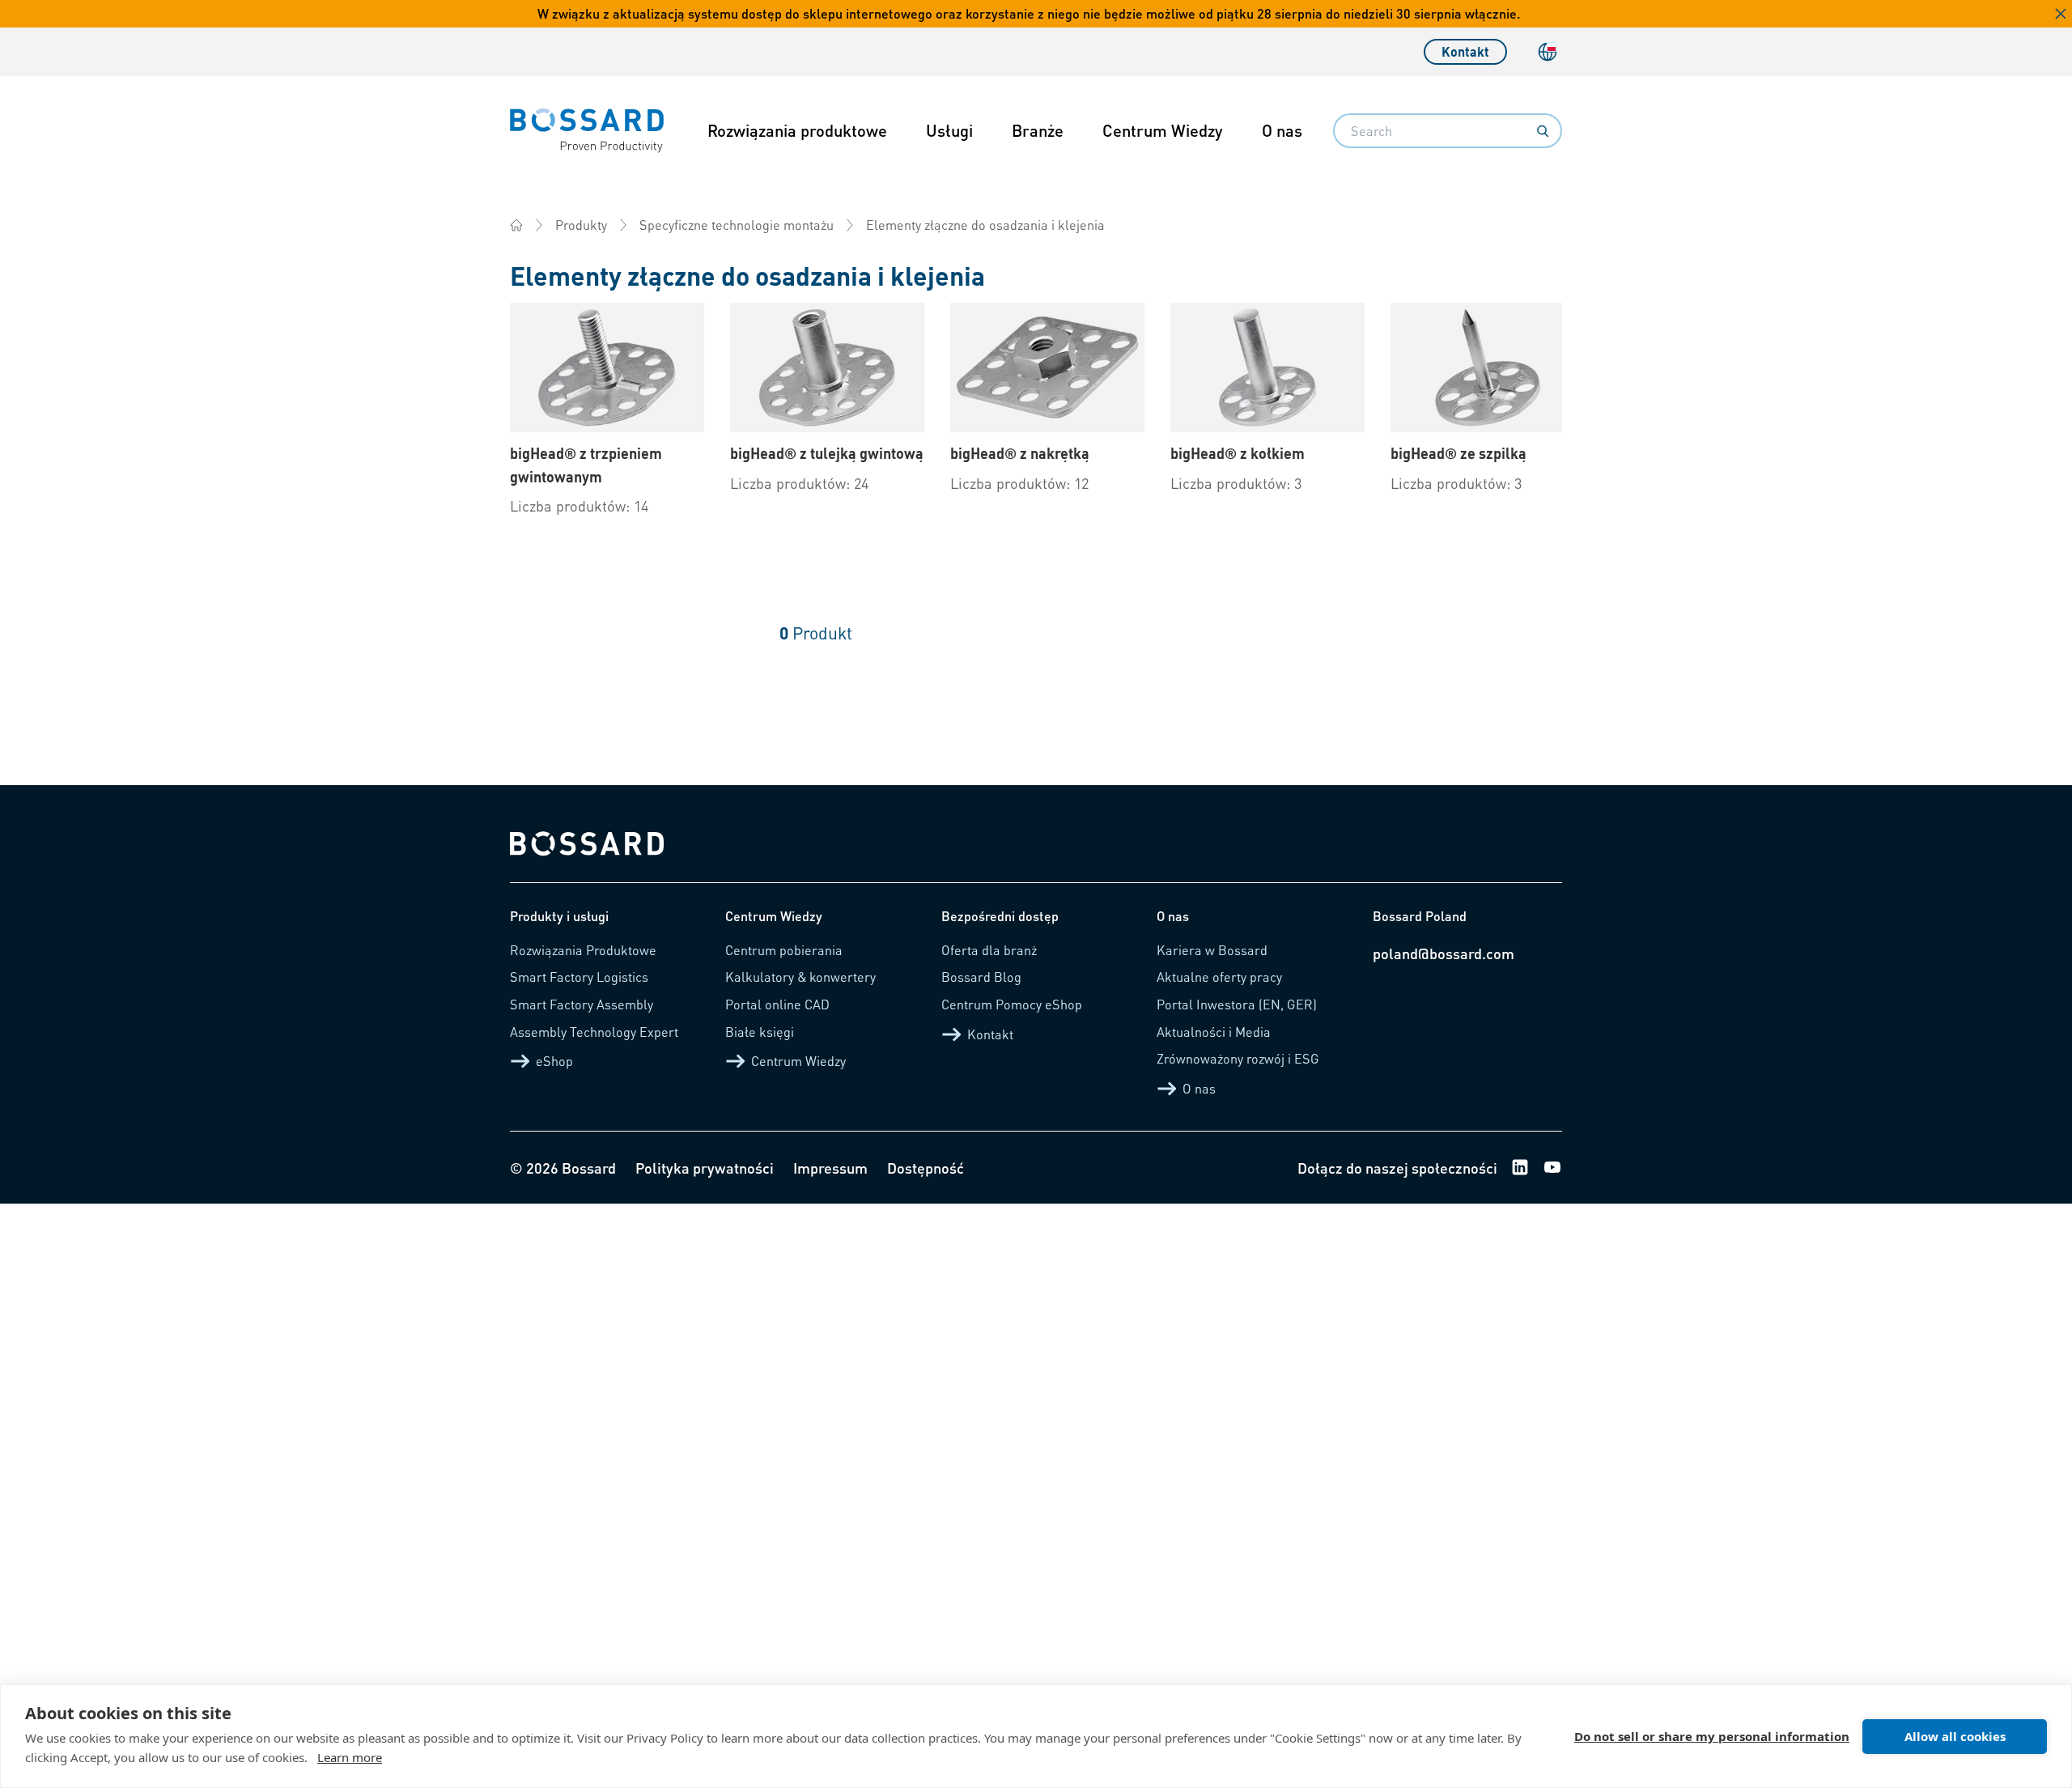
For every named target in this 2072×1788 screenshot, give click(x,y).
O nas (1282, 130)
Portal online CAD (777, 1004)
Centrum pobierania (784, 950)
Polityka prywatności (705, 1168)
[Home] (516, 225)
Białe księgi (760, 1032)
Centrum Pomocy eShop (1012, 1004)
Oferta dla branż (989, 950)
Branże (1038, 130)
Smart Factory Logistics (579, 977)
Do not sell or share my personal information (1712, 1736)
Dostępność (926, 1168)
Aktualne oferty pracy (1219, 977)
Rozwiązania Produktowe (583, 950)
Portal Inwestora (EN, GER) (1237, 1004)
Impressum (830, 1168)
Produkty (581, 225)
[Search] (1543, 131)
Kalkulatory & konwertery (800, 977)
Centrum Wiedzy (1163, 130)
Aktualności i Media (1214, 1032)
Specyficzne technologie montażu (737, 225)
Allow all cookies (1955, 1736)
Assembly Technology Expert (594, 1032)
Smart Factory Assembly (582, 1004)
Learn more (350, 1757)
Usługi (949, 130)
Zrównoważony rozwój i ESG (1238, 1058)
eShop (554, 1061)
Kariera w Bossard (1212, 950)
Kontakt (1465, 51)
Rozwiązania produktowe (797, 130)
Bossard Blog (981, 977)
